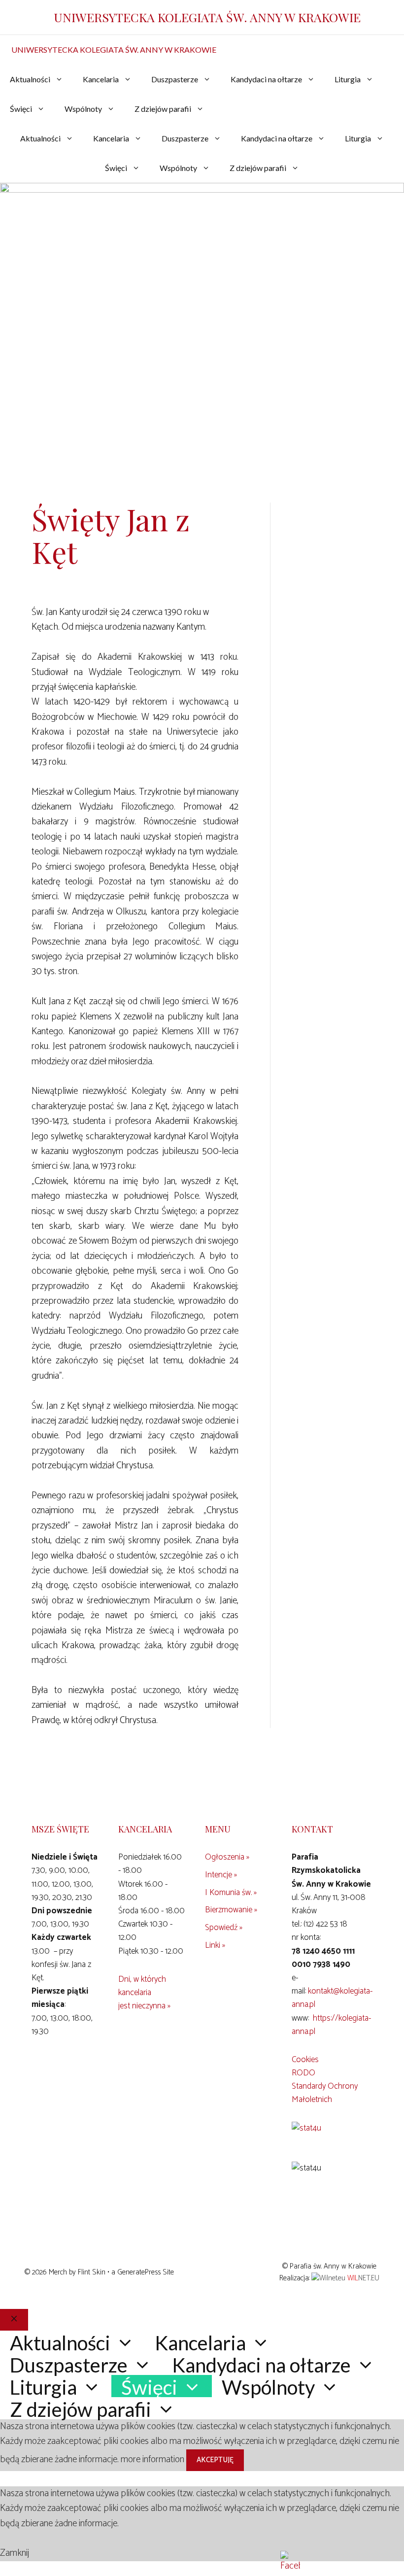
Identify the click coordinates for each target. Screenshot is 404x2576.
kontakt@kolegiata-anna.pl (332, 1998)
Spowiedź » (224, 1928)
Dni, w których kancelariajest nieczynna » (144, 1993)
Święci (21, 109)
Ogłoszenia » (227, 1857)
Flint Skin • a (98, 2272)
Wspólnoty (83, 109)
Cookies (305, 2060)
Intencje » (221, 1875)
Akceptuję (215, 2460)
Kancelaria (101, 79)
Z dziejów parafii (163, 109)
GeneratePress (139, 2272)
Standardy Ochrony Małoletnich (325, 2093)
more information (152, 2459)
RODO (303, 2073)
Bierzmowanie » (231, 1910)
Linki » (215, 1945)
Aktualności (30, 79)
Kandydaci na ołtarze (266, 79)
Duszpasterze (175, 79)
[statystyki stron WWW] (306, 2128)
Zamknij (15, 2553)
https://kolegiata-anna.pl (331, 2025)
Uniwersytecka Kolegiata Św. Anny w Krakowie (207, 17)
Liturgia (348, 79)
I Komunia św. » (231, 1893)
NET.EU (363, 2278)
